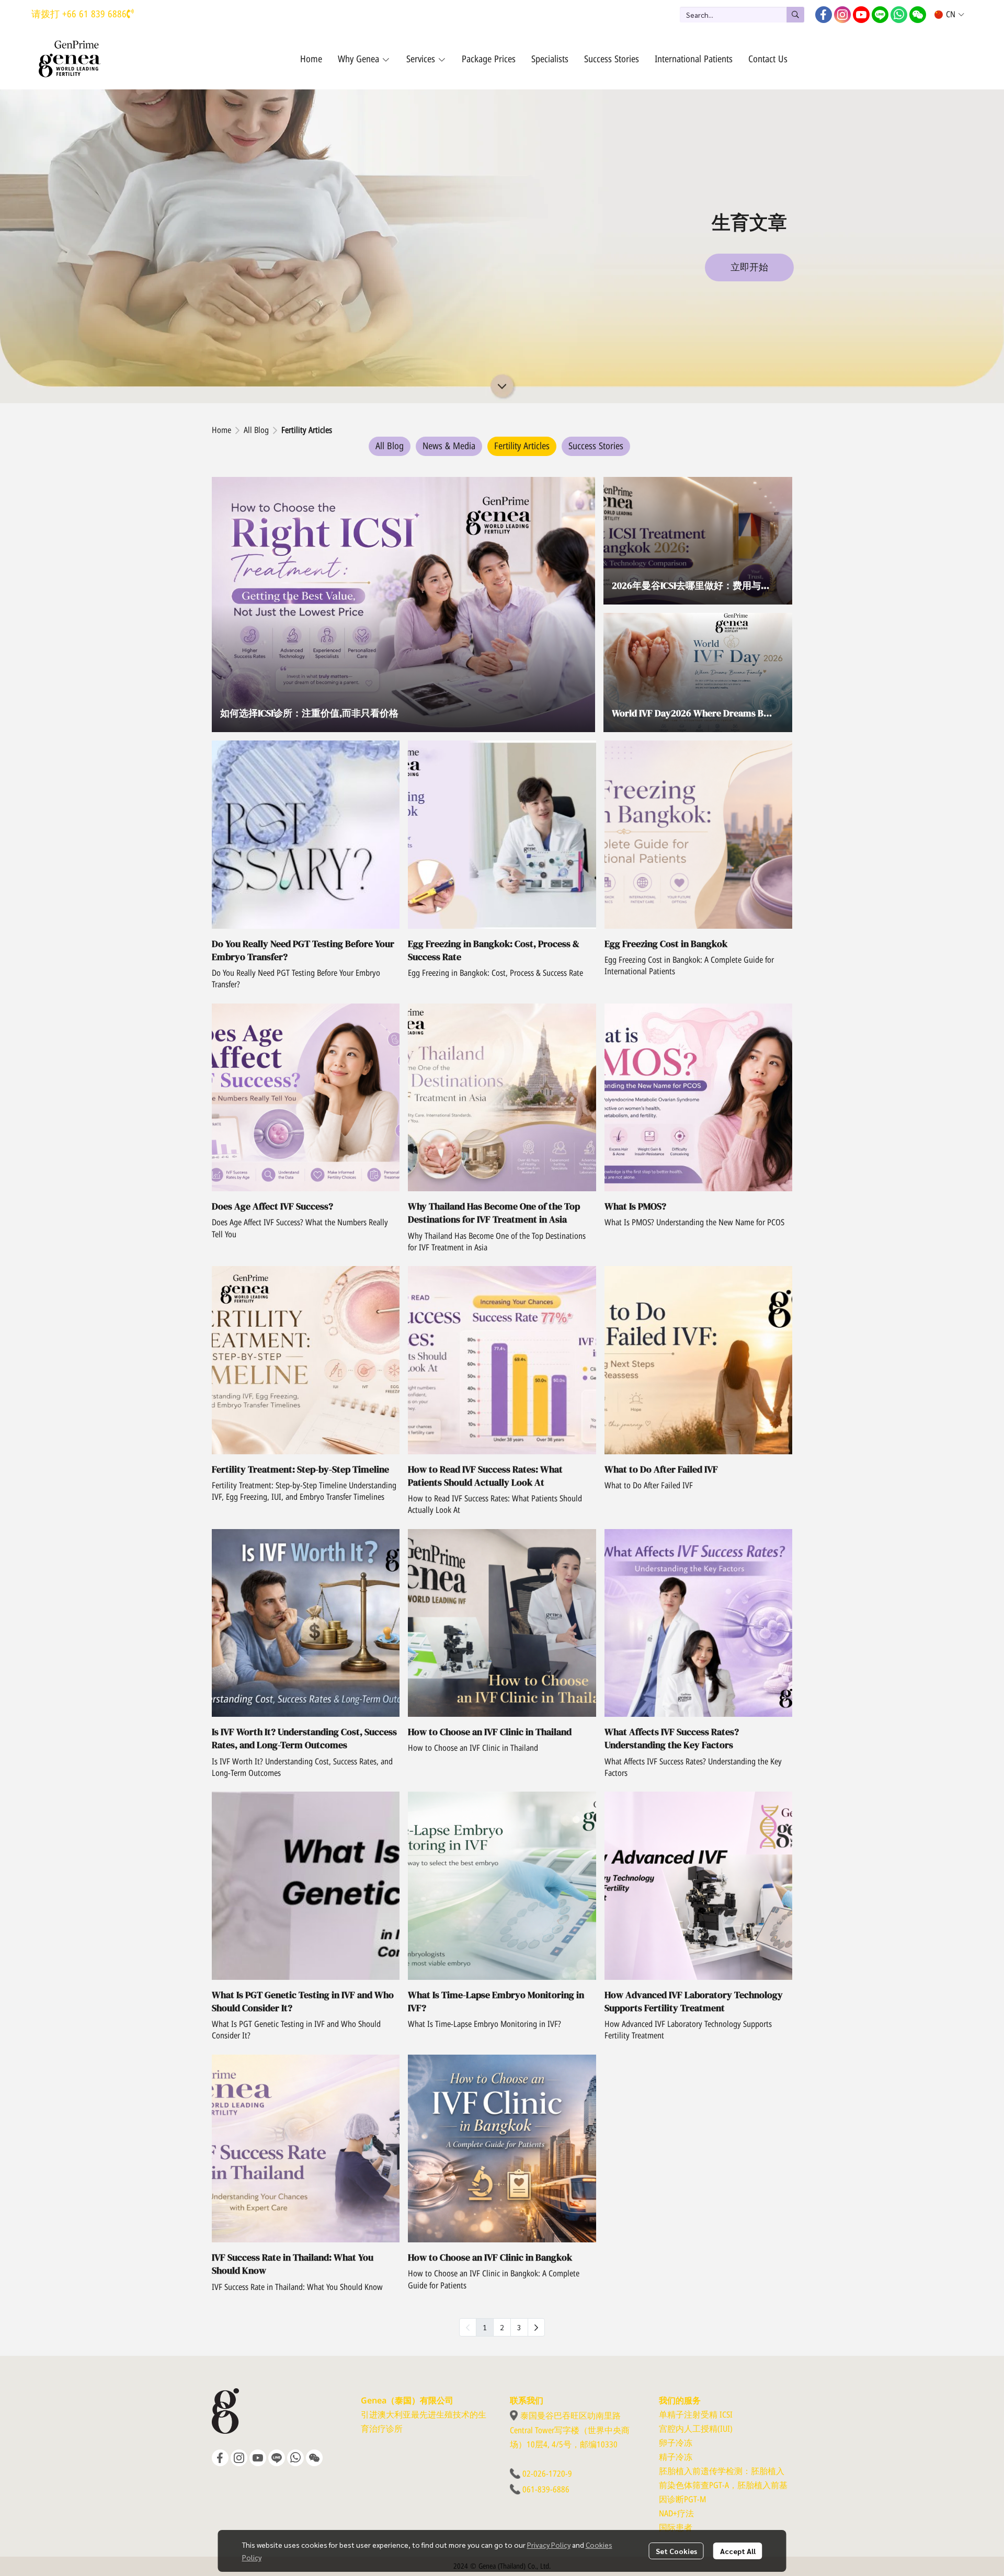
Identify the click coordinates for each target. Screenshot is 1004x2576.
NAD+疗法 (676, 2514)
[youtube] (861, 15)
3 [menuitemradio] (519, 2327)
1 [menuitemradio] (485, 2327)
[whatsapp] (899, 15)
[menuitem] (536, 2327)
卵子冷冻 (676, 2443)
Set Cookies (676, 2551)
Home (221, 430)
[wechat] (918, 15)
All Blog (256, 430)
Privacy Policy (549, 2545)
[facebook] (824, 15)
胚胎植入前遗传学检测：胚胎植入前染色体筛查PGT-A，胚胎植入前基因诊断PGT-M (723, 2486)
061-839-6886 (546, 2490)
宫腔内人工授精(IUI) (696, 2429)
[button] (742, 15)
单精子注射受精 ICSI (696, 2415)
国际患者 (676, 2528)
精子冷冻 (676, 2457)
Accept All (738, 2551)
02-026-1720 (544, 2474)
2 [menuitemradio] (502, 2327)
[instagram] (842, 15)
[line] (880, 15)
